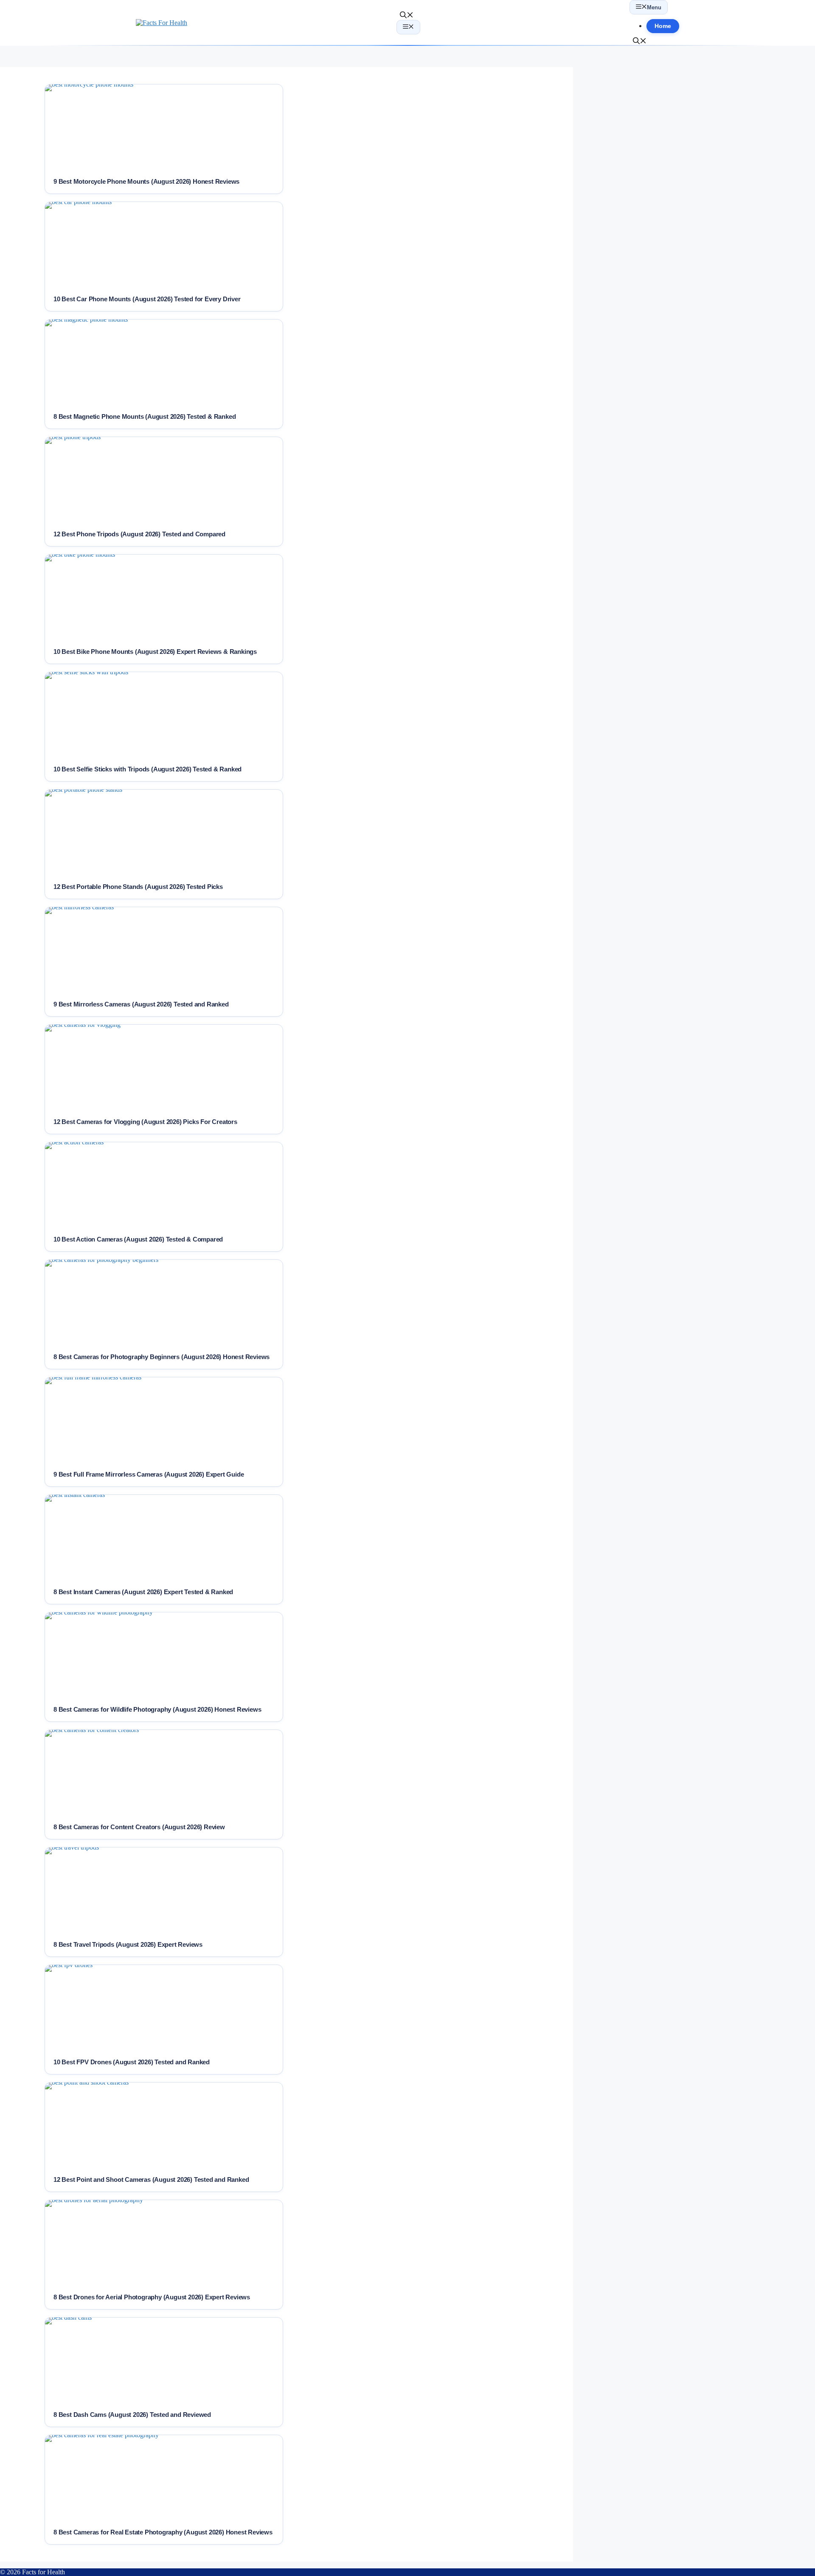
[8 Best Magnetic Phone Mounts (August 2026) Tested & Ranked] (164, 362)
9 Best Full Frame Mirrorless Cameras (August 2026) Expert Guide (149, 1474)
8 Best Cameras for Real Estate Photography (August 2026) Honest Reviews (163, 2532)
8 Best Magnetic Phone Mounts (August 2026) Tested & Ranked (145, 416)
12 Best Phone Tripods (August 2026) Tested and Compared (139, 534)
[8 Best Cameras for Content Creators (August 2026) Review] (164, 1772)
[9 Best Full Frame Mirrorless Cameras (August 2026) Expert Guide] (164, 1420)
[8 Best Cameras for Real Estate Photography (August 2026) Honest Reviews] (164, 2478)
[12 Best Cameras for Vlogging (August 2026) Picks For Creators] (164, 1067)
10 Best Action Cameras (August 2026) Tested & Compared (138, 1239)
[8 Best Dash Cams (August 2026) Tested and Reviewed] (164, 2360)
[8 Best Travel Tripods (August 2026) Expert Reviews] (164, 1890)
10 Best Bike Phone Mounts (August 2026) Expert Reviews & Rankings (155, 652)
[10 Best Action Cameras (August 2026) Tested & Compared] (164, 1185)
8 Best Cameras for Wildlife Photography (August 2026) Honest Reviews (157, 1709)
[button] (407, 16)
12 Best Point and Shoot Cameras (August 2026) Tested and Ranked (151, 2179)
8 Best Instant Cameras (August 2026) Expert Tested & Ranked (143, 1592)
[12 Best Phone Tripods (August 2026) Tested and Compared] (164, 479)
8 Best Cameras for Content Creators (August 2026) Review (139, 1827)
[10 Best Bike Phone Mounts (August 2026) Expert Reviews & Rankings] (164, 597)
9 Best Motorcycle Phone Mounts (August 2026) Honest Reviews (146, 181)
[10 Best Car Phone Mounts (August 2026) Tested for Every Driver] (164, 244)
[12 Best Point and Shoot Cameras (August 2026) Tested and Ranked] (164, 2125)
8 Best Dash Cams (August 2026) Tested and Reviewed (132, 2415)
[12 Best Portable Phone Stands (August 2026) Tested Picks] (164, 832)
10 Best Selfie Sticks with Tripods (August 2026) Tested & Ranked (148, 769)
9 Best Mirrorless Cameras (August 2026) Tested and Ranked (141, 1004)
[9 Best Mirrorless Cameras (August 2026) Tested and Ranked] (164, 950)
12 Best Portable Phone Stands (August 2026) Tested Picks (138, 887)
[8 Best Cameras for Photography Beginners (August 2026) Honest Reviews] (164, 1302)
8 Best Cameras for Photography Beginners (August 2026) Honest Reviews (162, 1357)
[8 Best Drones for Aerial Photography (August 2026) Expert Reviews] (164, 2242)
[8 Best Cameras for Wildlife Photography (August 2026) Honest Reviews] (164, 1655)
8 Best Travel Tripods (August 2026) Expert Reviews (128, 1944)
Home (663, 26)
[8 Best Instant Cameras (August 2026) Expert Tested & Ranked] (164, 1537)
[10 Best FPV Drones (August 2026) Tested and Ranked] (164, 2007)
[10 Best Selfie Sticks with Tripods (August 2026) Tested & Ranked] (164, 715)
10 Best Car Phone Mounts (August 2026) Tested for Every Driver (147, 299)
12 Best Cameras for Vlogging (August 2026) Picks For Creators (145, 1122)
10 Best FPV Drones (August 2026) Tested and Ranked (132, 2062)
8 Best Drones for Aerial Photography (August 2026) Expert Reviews (152, 2297)
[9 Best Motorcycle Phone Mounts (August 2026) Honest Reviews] (164, 127)
